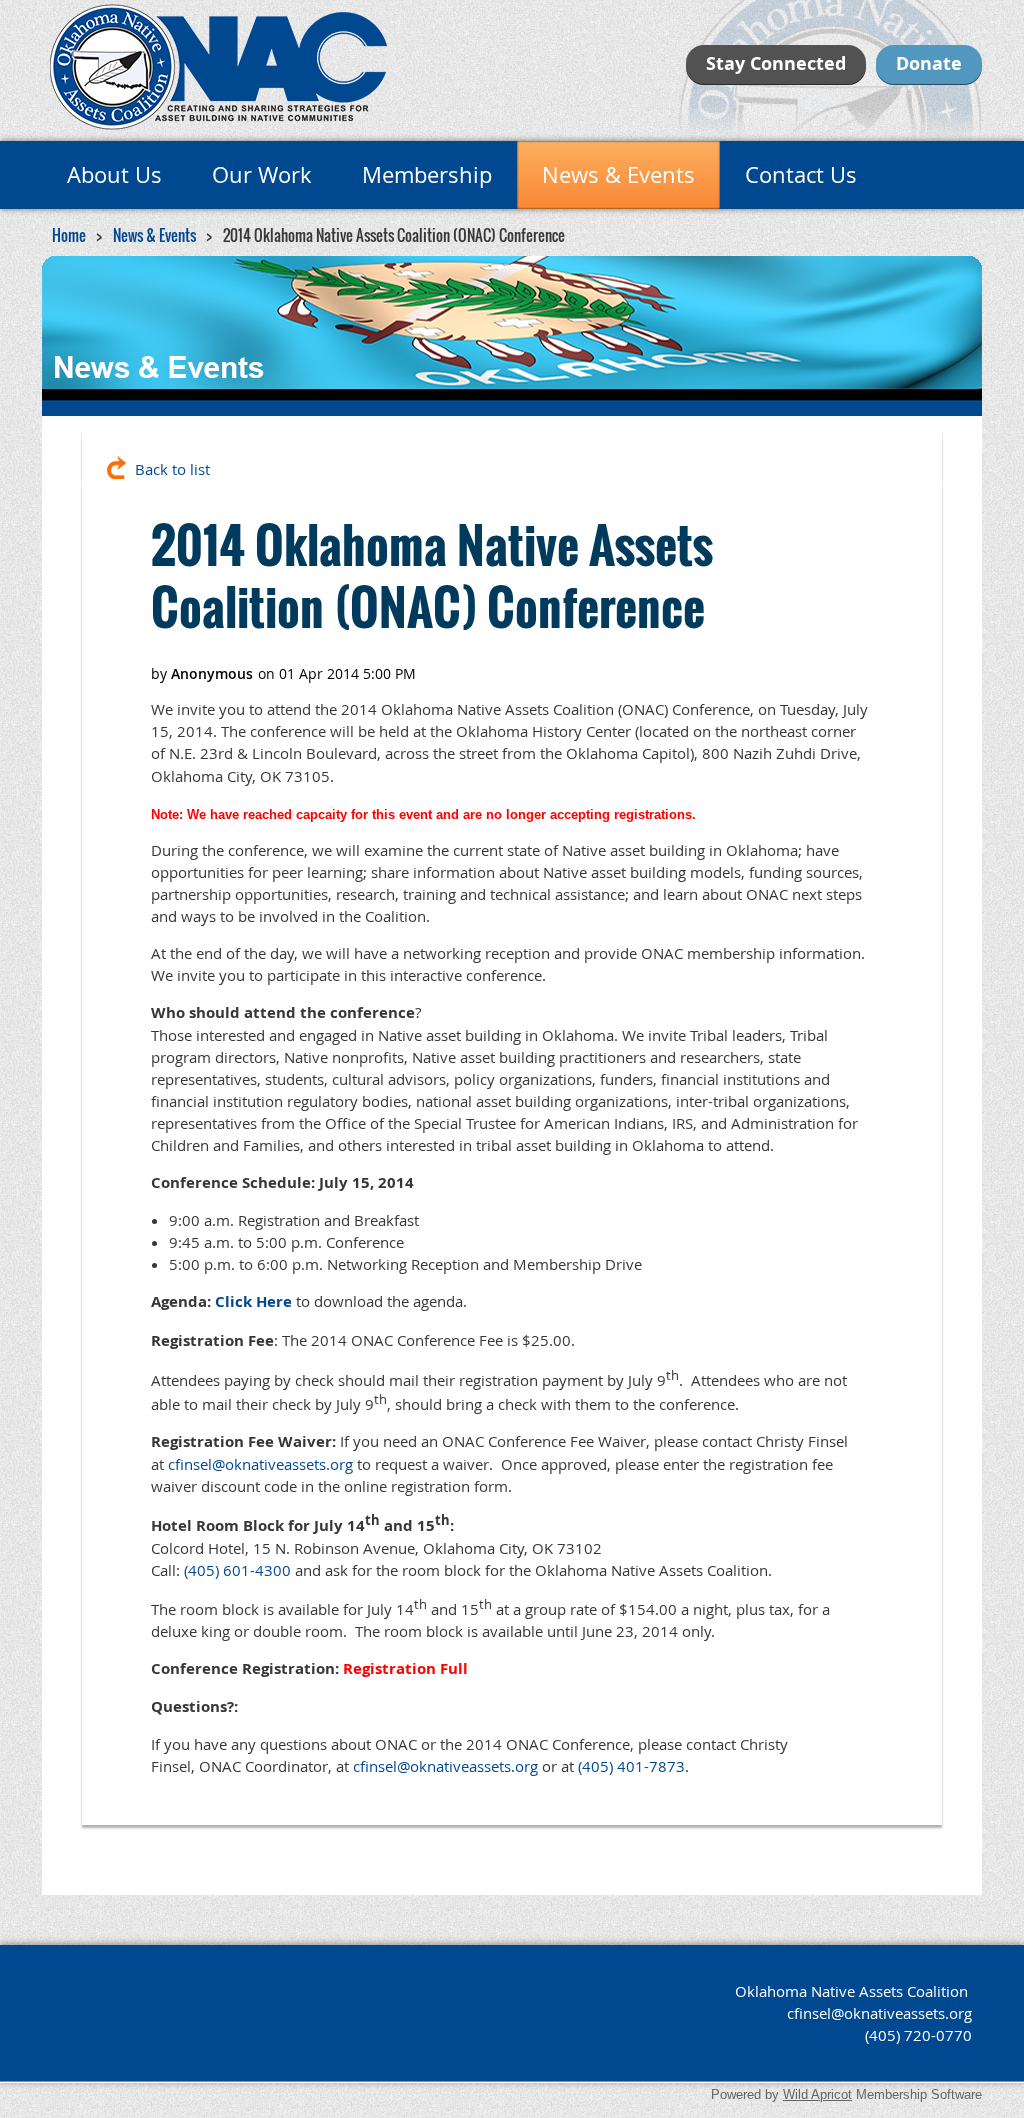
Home (69, 235)
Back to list (172, 469)
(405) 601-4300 (237, 1570)
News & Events (154, 235)
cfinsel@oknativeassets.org (260, 1464)
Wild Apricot (817, 2094)
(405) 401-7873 (631, 1766)
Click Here (253, 1301)
